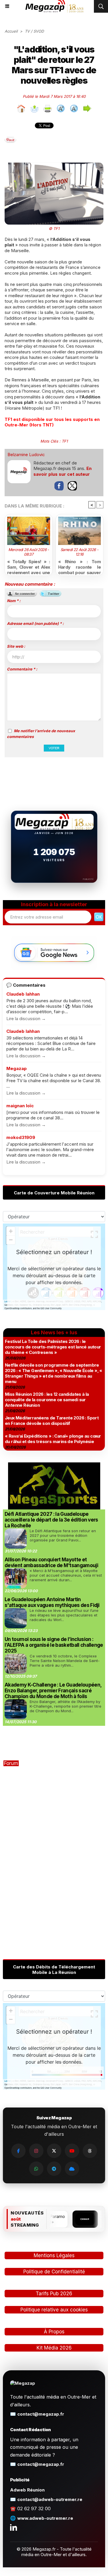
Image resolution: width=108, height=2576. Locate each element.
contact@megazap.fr (41, 2414)
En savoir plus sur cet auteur (62, 471)
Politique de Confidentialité (54, 2272)
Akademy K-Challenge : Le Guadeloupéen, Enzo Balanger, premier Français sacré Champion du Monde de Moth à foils (53, 1691)
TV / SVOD (34, 31)
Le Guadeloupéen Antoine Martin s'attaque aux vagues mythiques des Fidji (52, 1602)
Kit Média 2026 (54, 2348)
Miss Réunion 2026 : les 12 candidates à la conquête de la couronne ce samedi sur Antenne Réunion (47, 1400)
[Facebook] (18, 2151)
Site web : (16, 646)
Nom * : (14, 601)
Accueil (11, 31)
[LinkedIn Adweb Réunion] (14, 2527)
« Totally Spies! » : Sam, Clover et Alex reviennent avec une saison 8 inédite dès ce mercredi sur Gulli (29, 566)
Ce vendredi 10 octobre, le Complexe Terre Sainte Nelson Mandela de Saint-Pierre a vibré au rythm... (65, 1661)
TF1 (65, 441)
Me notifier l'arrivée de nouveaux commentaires (41, 734)
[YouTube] (72, 2151)
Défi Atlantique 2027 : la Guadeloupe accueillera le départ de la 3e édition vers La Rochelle (51, 1520)
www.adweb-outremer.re (45, 2518)
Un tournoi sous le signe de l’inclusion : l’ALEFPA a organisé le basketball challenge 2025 (54, 1645)
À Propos (54, 2332)
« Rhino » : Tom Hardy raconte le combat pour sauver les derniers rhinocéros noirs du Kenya (80, 566)
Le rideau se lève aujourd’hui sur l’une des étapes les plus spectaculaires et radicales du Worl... (64, 1615)
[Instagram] (36, 2151)
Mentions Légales (54, 2255)
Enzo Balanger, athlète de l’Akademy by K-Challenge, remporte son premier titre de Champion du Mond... (66, 1706)
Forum (11, 1763)
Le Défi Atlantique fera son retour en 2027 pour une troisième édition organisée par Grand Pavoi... (63, 1535)
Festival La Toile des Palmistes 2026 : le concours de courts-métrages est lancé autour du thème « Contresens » (53, 1347)
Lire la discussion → (26, 1019)
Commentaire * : (22, 669)
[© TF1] (54, 165)
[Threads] (90, 2151)
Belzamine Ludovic (26, 455)
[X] (54, 2151)
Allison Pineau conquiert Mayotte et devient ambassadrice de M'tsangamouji (51, 1563)
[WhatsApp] (36, 2169)
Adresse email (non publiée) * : (35, 623)
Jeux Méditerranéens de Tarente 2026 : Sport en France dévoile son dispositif (52, 1421)
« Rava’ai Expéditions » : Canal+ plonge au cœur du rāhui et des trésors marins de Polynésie (53, 1439)
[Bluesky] (72, 2169)
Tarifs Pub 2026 (54, 2294)
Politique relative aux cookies (54, 2310)
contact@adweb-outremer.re (50, 2499)
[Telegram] (54, 2169)
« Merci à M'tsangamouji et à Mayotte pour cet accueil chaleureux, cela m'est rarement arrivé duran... (66, 1575)
